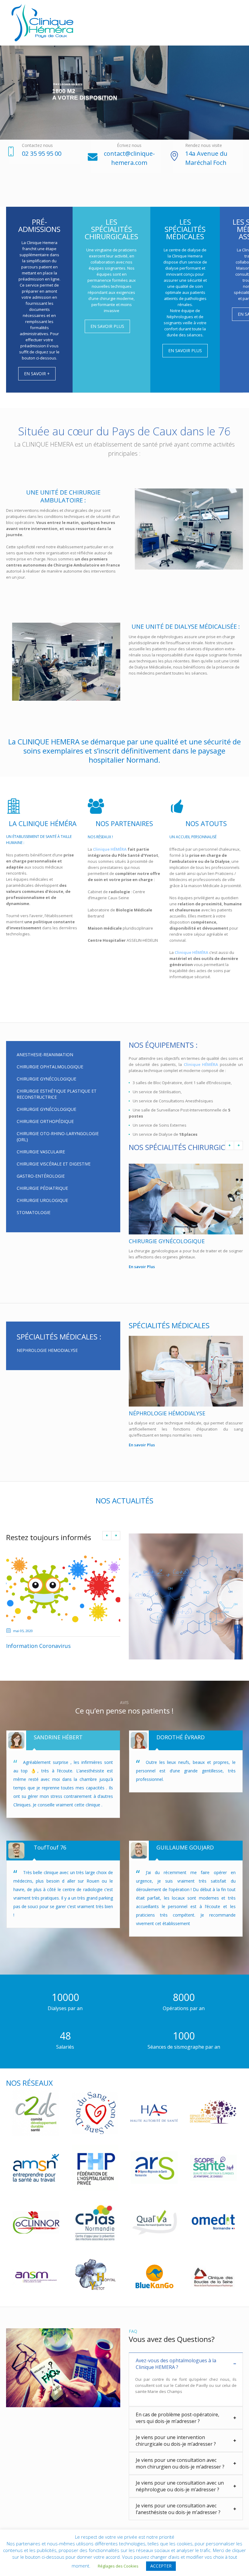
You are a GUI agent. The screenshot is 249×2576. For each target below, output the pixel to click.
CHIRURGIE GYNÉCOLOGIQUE (46, 1079)
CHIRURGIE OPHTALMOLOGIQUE (50, 1067)
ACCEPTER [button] (161, 2566)
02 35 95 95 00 (42, 153)
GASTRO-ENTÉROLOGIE (41, 1176)
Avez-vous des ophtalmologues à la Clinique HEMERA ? (176, 2373)
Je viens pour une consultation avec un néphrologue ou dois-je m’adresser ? (180, 2495)
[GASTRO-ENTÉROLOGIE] (186, 1199)
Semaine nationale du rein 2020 (47, 1646)
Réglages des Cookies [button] (118, 2566)
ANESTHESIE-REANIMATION (45, 1055)
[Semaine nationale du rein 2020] (63, 1589)
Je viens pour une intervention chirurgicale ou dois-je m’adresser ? (176, 2449)
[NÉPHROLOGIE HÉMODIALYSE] (186, 1371)
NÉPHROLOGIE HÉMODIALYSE (167, 1413)
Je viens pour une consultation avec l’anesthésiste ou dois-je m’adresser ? (178, 2518)
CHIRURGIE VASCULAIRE (41, 1152)
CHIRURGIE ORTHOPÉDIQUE (45, 1121)
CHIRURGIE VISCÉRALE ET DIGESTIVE (54, 1164)
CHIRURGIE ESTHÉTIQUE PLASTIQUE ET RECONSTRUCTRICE (57, 1094)
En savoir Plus (142, 1267)
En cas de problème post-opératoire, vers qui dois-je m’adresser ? (177, 2427)
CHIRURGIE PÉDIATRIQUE (42, 1188)
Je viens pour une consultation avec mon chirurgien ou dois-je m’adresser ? (180, 2472)
